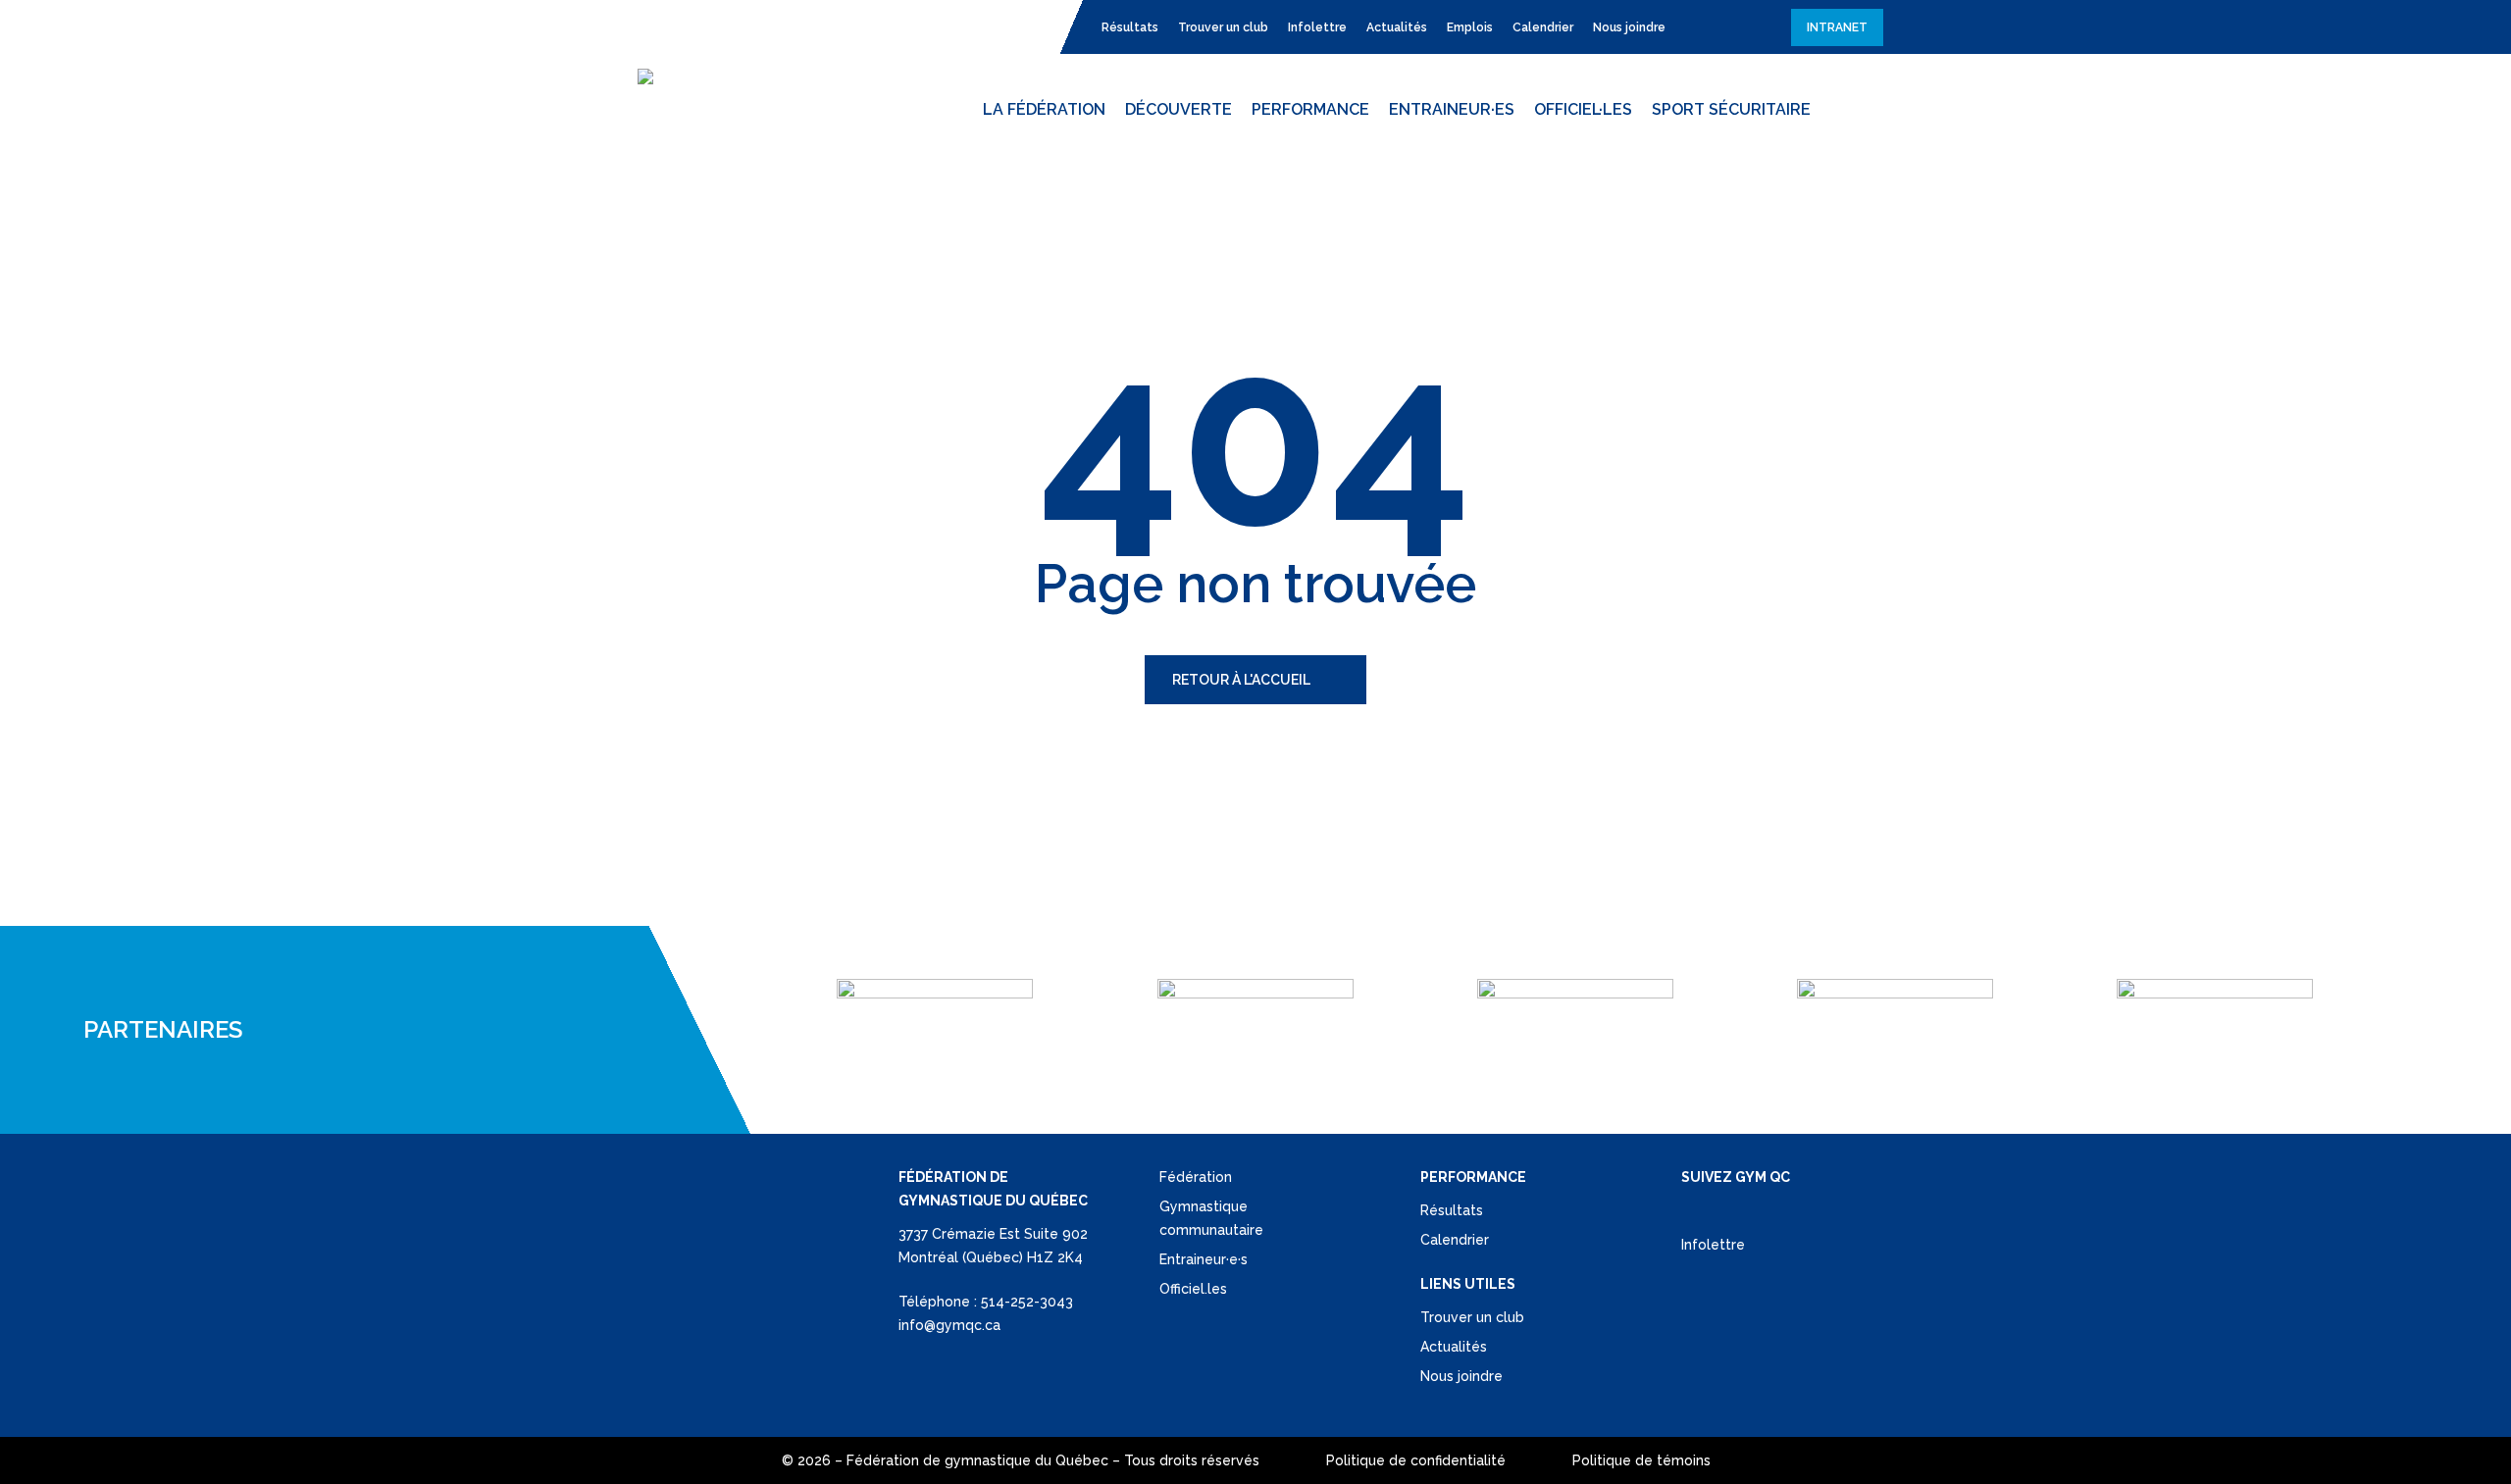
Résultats (1452, 1210)
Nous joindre (1461, 1376)
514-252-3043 (1027, 1302)
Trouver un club (1472, 1317)
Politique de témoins (1641, 1460)
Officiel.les (1193, 1289)
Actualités (1454, 1347)
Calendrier (1455, 1240)
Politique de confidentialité (1416, 1460)
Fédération (1196, 1177)
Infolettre (1713, 1245)
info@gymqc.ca (949, 1325)
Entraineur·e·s (1204, 1259)
